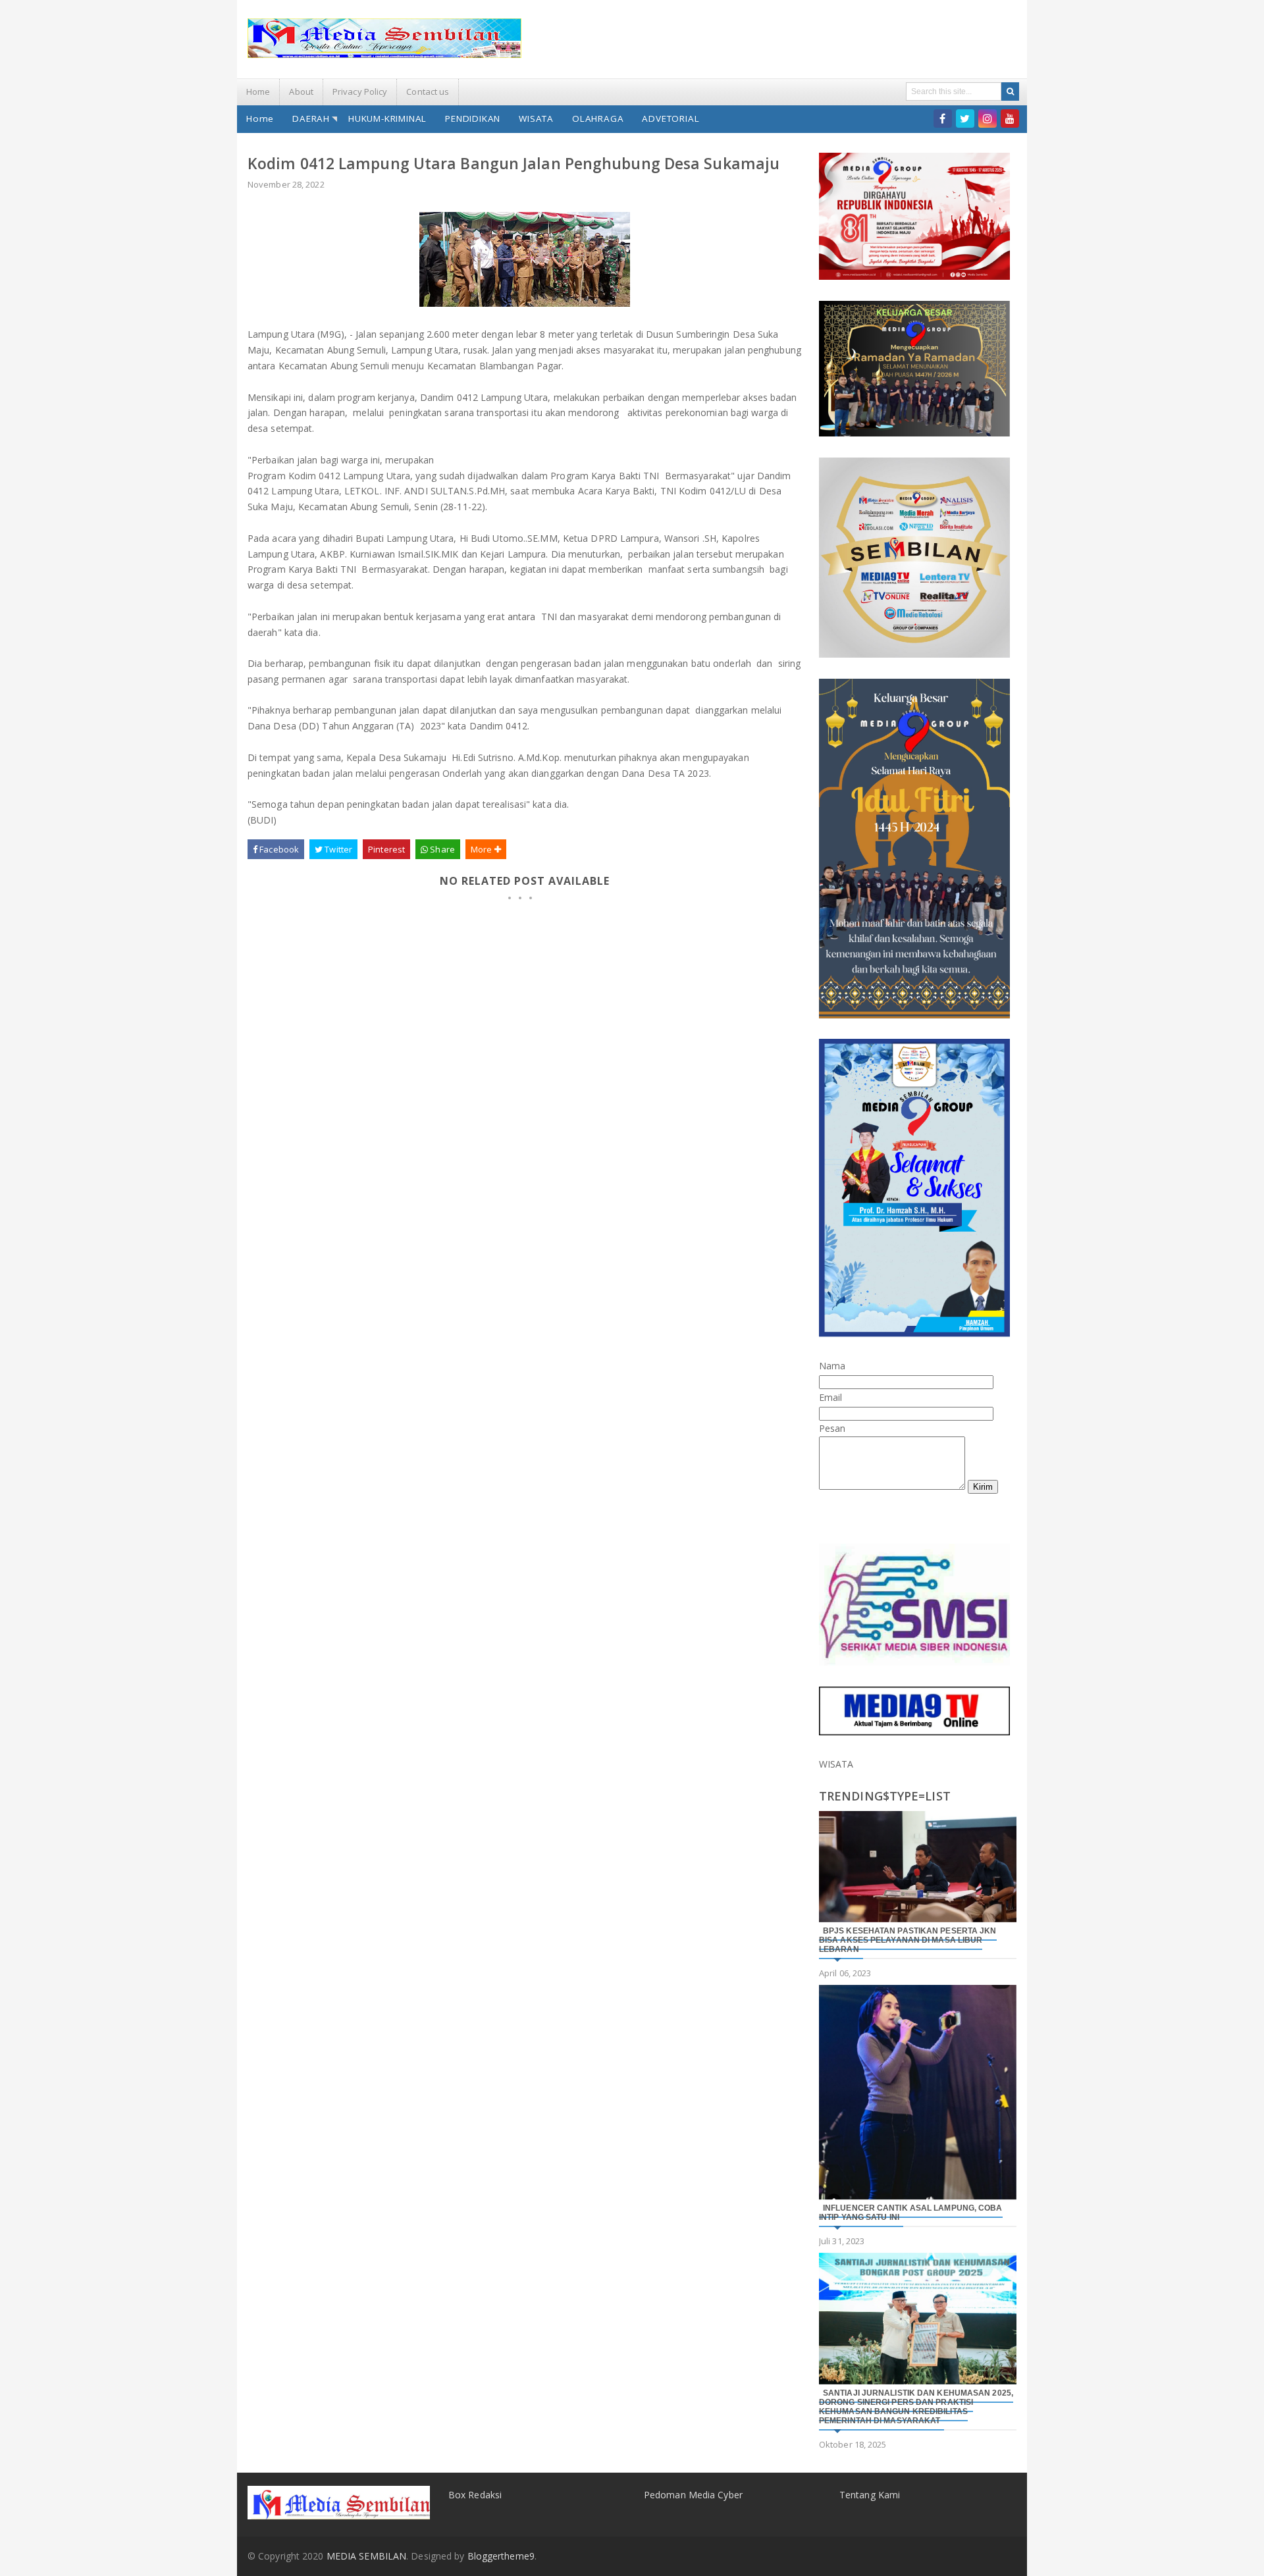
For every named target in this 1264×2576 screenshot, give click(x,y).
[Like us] (943, 118)
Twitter (337, 849)
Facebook (278, 849)
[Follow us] (965, 118)
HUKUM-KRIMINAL (387, 118)
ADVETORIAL (671, 118)
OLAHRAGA (598, 118)
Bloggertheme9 (501, 2556)
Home (258, 92)
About (301, 92)
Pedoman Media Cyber (693, 2495)
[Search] (1010, 92)
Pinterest (386, 849)
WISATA (536, 118)
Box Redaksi (475, 2495)
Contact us (428, 92)
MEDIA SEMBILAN (366, 2556)
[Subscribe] (1010, 118)
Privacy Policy (360, 92)
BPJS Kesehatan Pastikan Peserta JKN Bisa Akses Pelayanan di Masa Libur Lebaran (908, 1940)
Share (441, 849)
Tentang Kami (870, 2495)
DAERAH (311, 118)
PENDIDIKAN (473, 118)
